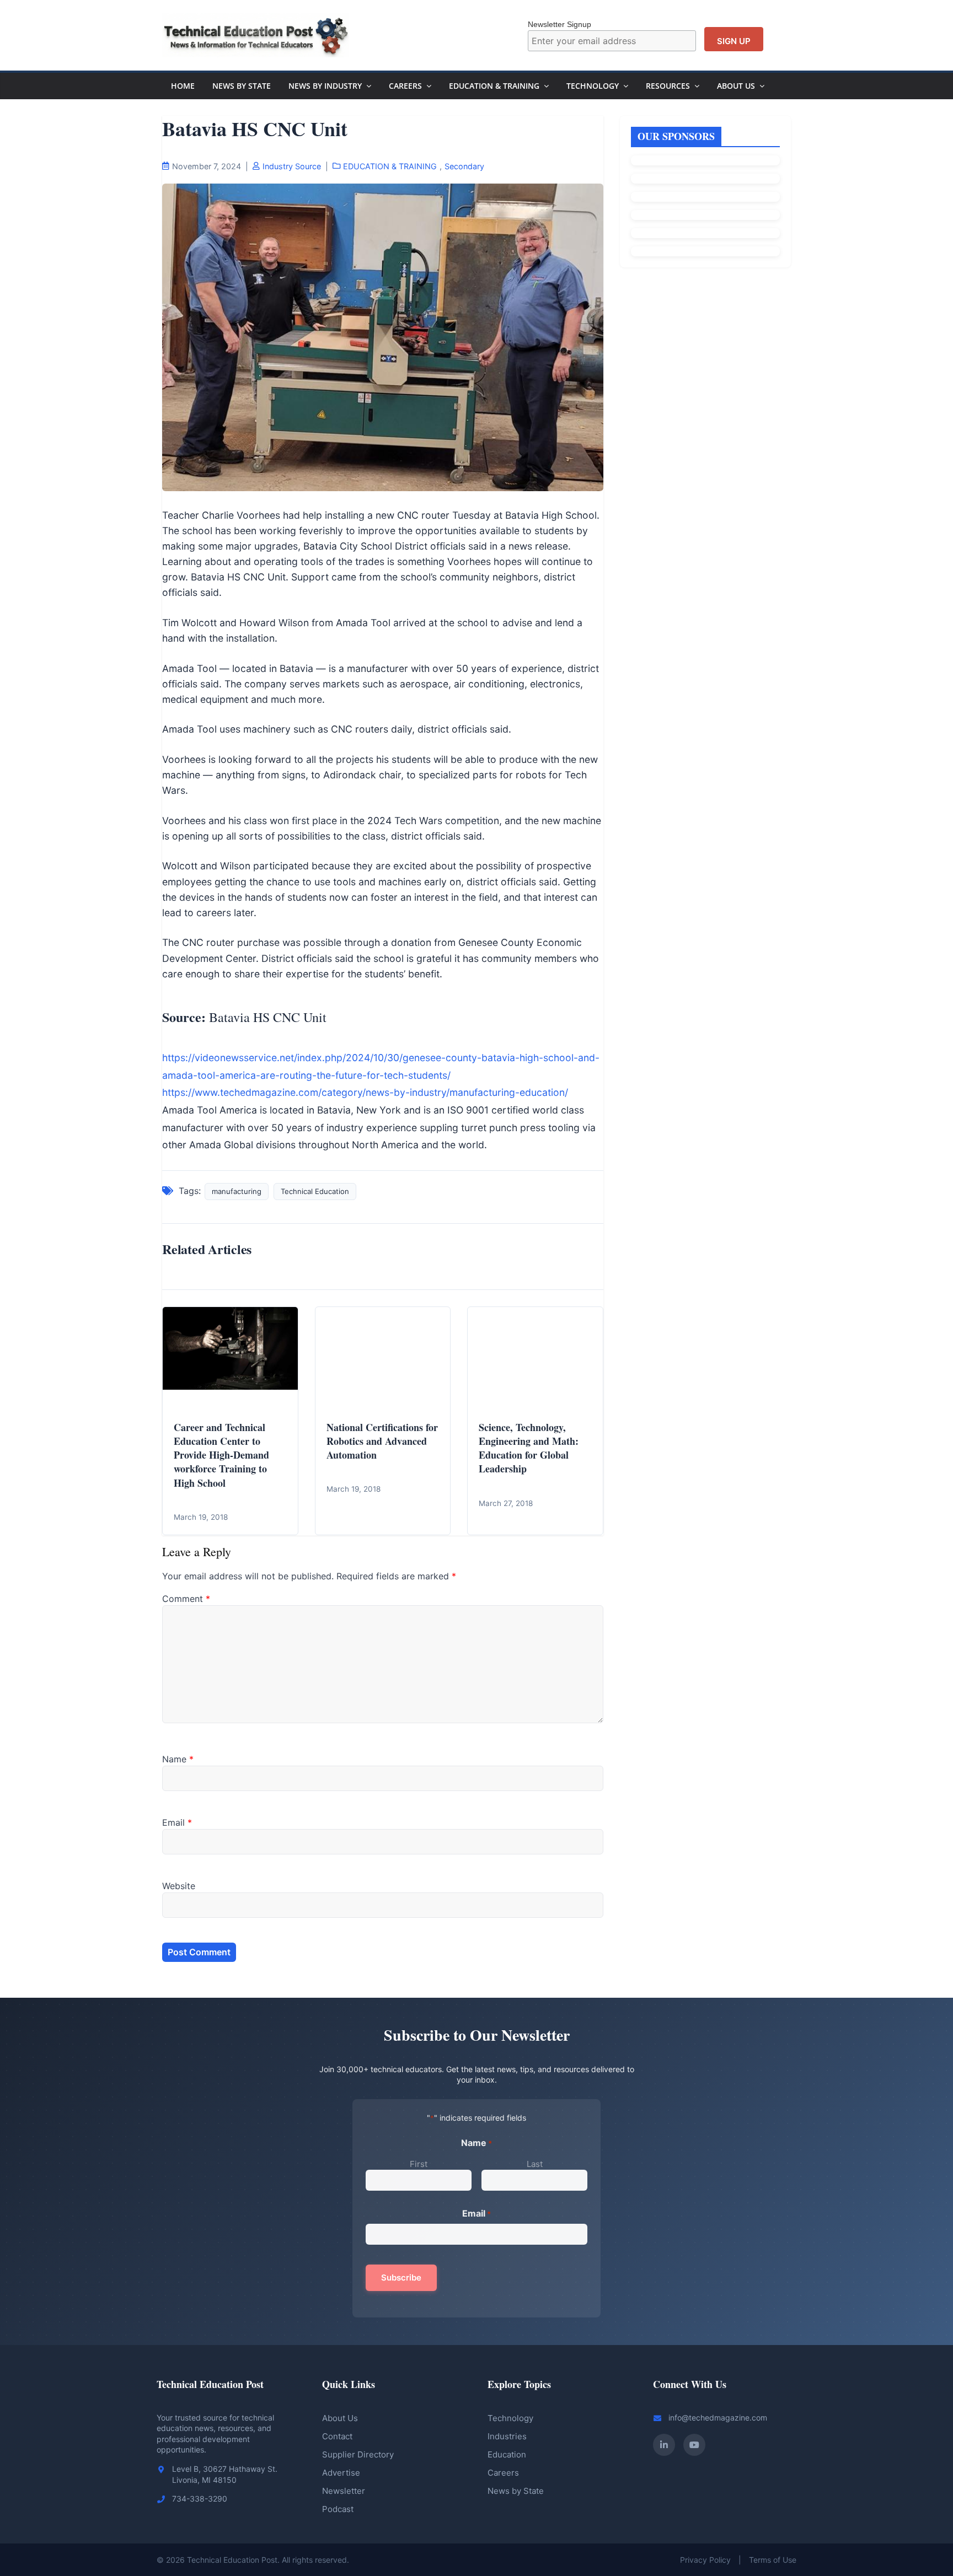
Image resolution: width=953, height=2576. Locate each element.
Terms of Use (773, 2560)
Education (507, 2454)
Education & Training (494, 86)
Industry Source (292, 166)
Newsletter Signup (560, 24)
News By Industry (325, 86)
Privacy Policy (705, 2560)
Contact (337, 2436)
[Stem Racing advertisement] (705, 251)
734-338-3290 (200, 2499)
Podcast (338, 2509)
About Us (736, 86)
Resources (668, 86)
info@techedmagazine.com (718, 2418)
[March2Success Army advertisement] (705, 233)
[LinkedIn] (664, 2445)
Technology (593, 86)
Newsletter (344, 2491)
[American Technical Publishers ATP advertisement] (705, 160)
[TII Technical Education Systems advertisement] (705, 197)
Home (183, 86)
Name (178, 1759)
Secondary (464, 166)
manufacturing (237, 1191)
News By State (242, 86)
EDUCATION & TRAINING (390, 166)
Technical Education (315, 1191)
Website (179, 1886)
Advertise (341, 2473)
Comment (186, 1599)
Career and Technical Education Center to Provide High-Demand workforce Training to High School (221, 1455)
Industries (507, 2436)
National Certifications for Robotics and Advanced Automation (382, 1441)
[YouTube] (694, 2445)
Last (535, 2164)
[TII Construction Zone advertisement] (705, 215)
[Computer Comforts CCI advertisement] (705, 179)
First (419, 2164)
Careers (405, 86)
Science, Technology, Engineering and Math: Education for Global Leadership (529, 1448)
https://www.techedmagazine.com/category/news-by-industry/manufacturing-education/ (365, 1092)
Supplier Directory (358, 2454)
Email (177, 1822)
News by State (516, 2491)
